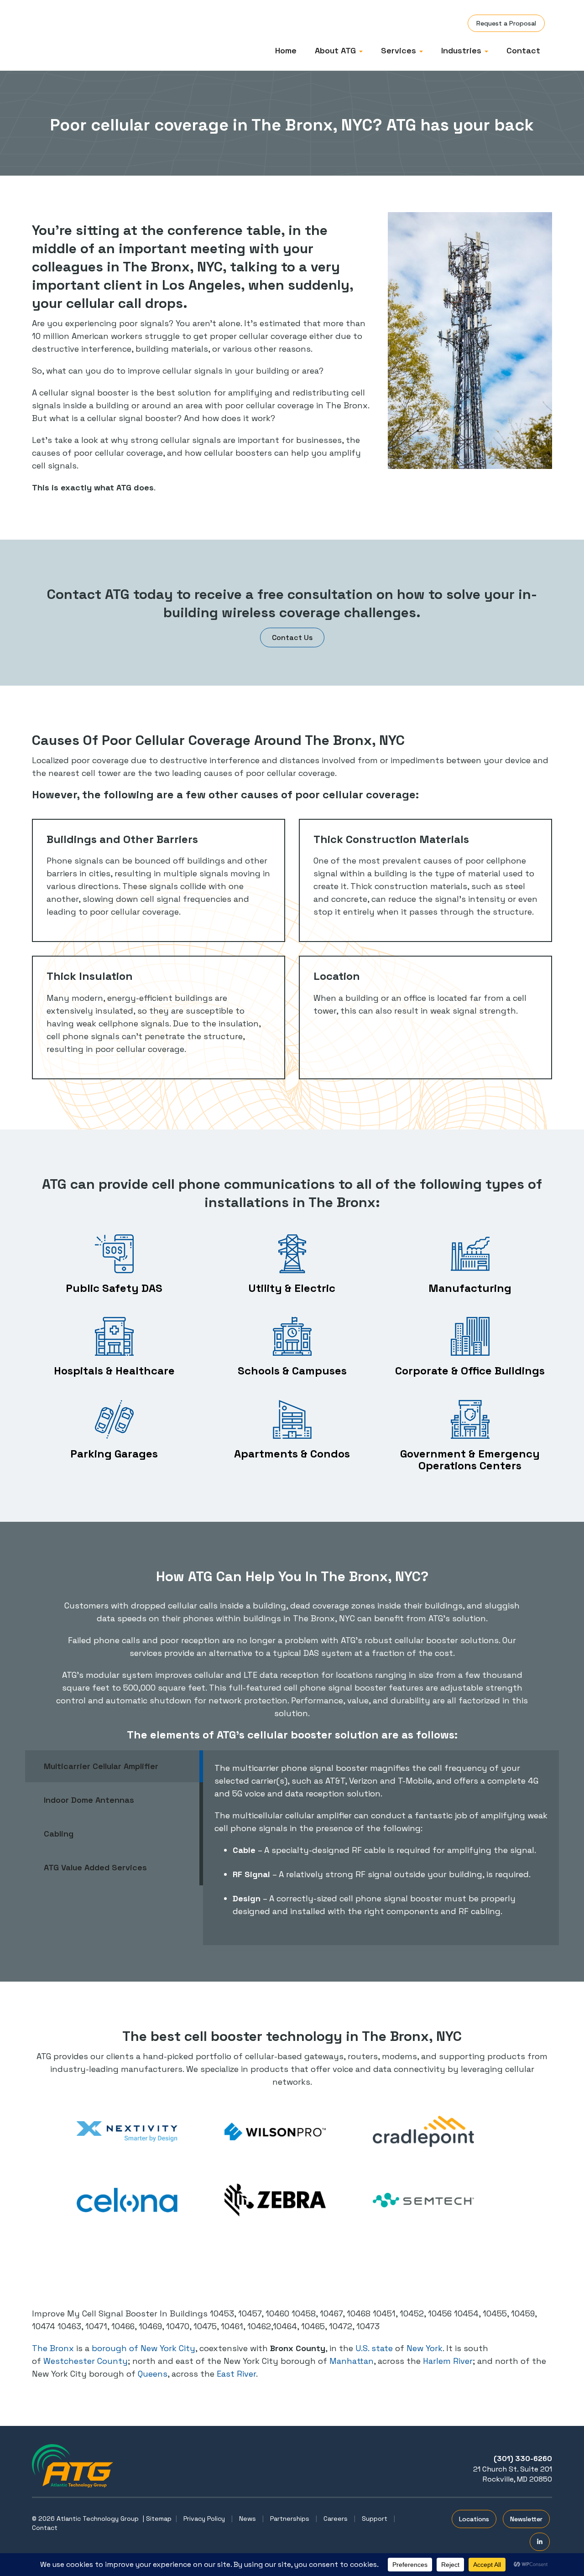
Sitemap (159, 2519)
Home (286, 50)
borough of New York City (143, 2348)
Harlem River (448, 2361)
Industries (462, 50)
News (248, 2519)
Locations (474, 2519)
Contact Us (292, 637)
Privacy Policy (204, 2519)
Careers (336, 2519)
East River (236, 2374)
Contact (523, 50)
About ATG (336, 50)
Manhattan (352, 2361)
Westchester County (86, 2361)
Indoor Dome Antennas (89, 1800)
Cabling (59, 1834)
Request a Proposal (506, 23)
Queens (153, 2374)
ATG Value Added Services (95, 1867)
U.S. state (374, 2348)
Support (375, 2519)
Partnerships (290, 2519)
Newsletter (526, 2519)
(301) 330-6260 (523, 2459)
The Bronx (53, 2348)
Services (400, 50)
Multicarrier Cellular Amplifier (101, 1766)
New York (425, 2348)
